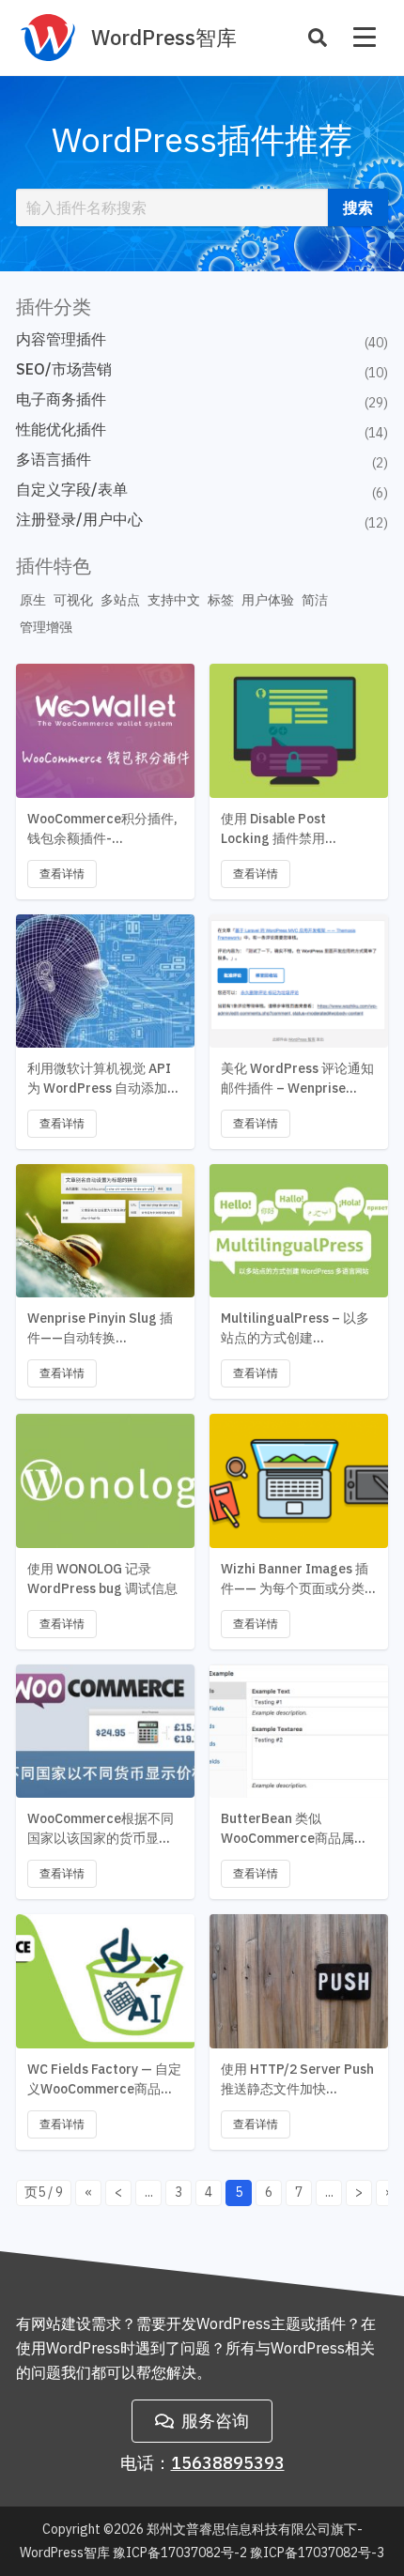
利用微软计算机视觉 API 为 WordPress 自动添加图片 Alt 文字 (104, 1079)
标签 (221, 600)
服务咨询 (215, 2421)
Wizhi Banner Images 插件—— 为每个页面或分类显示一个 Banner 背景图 (295, 1579)
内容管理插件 (61, 339)
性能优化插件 (61, 429)
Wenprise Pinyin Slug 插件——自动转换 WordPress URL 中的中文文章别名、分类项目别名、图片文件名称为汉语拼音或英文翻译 (103, 1329)
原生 (33, 600)
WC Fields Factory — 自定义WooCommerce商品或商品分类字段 (104, 2080)
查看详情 (62, 874)
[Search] (318, 38)
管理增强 (46, 627)
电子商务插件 (61, 399)
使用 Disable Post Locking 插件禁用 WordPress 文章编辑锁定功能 (296, 829)
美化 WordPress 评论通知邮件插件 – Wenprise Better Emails (297, 1079)
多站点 (120, 600)
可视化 (73, 600)
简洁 (315, 600)
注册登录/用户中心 (79, 519)
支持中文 (174, 600)
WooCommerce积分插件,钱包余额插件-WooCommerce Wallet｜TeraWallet (102, 829)
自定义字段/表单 (72, 489)
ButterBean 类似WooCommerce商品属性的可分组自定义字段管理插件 (294, 1829)
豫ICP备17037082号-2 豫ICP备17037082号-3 (249, 2553)
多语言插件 (54, 459)
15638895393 (228, 2463)
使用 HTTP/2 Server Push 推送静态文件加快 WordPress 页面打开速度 (297, 2080)
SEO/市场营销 (64, 369)
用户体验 (268, 600)
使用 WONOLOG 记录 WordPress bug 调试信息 (102, 1579)
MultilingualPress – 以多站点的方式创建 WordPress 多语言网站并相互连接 (296, 1329)
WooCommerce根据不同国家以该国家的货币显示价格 (101, 1829)
